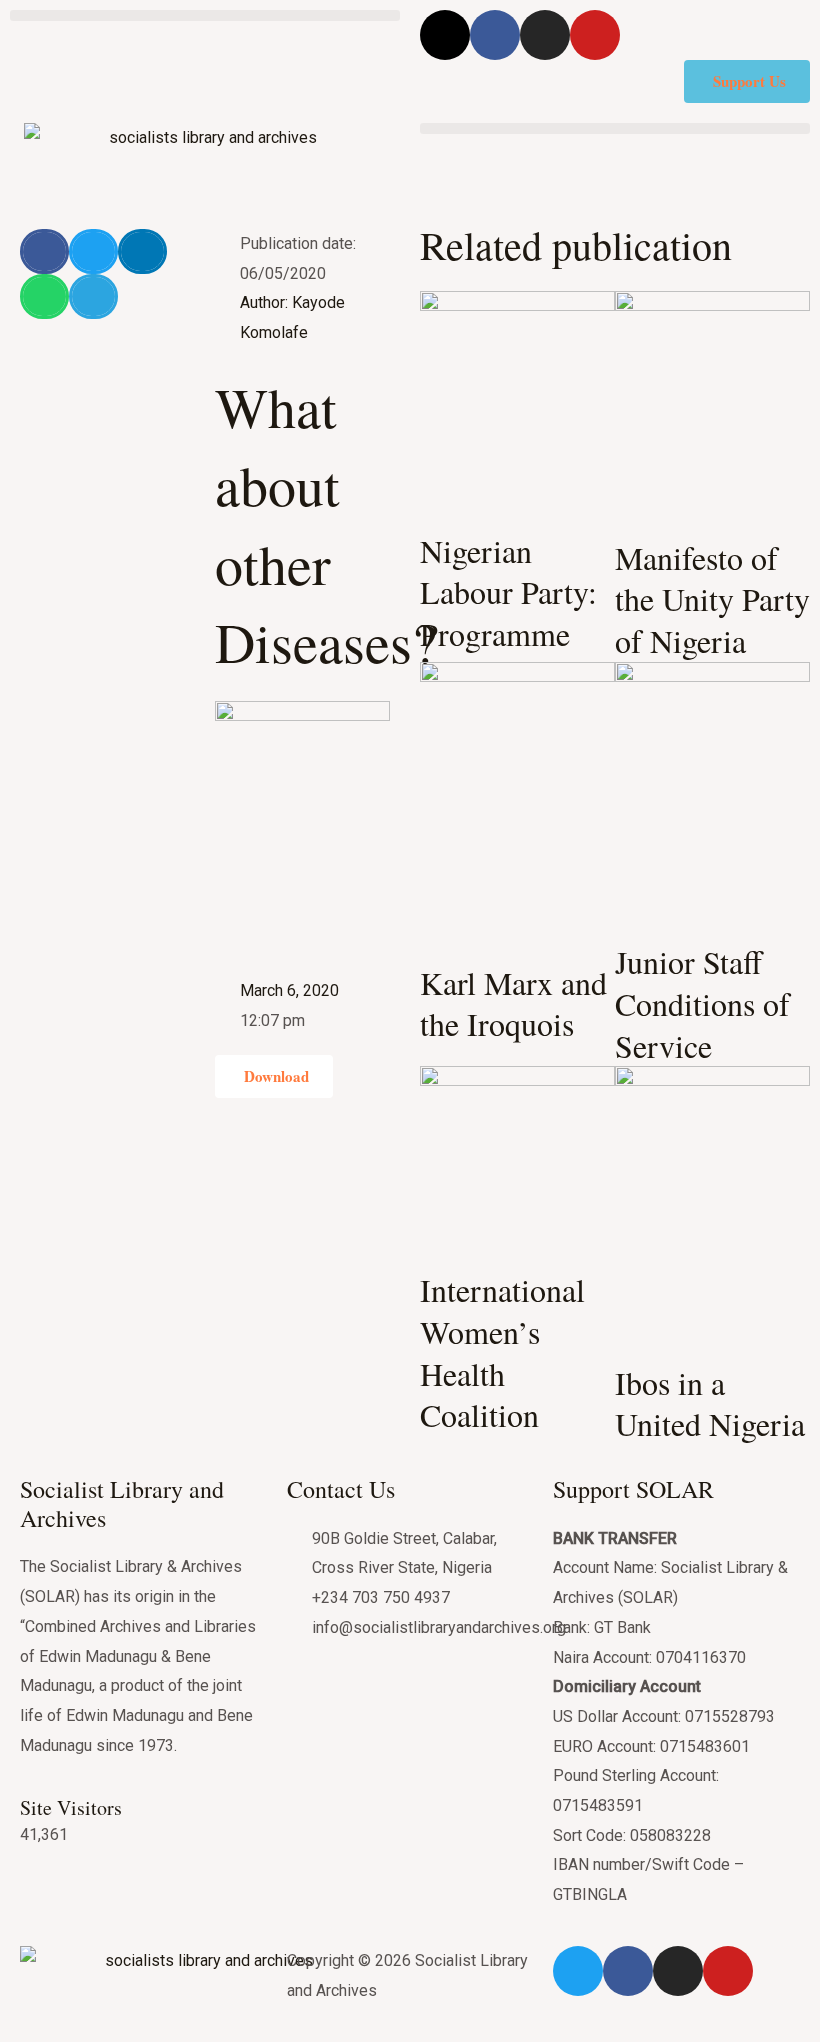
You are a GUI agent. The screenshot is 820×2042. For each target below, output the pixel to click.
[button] (205, 15)
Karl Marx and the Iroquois (513, 1003)
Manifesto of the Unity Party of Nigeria (712, 599)
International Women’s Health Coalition (502, 1352)
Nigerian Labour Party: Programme (508, 592)
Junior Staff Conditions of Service (702, 1003)
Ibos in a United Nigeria (710, 1403)
